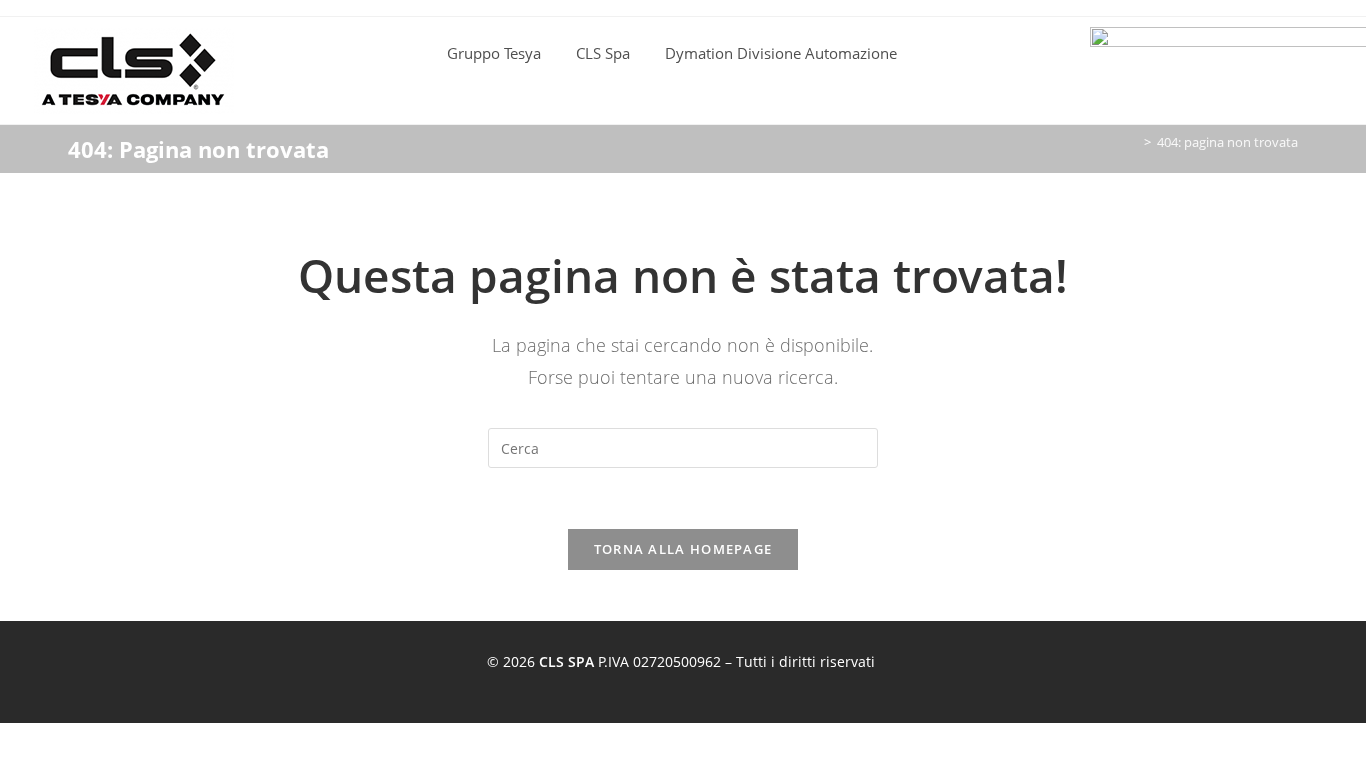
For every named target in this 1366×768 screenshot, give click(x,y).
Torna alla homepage (683, 549)
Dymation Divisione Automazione (781, 53)
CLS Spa (603, 53)
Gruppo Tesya (494, 53)
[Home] (1133, 142)
